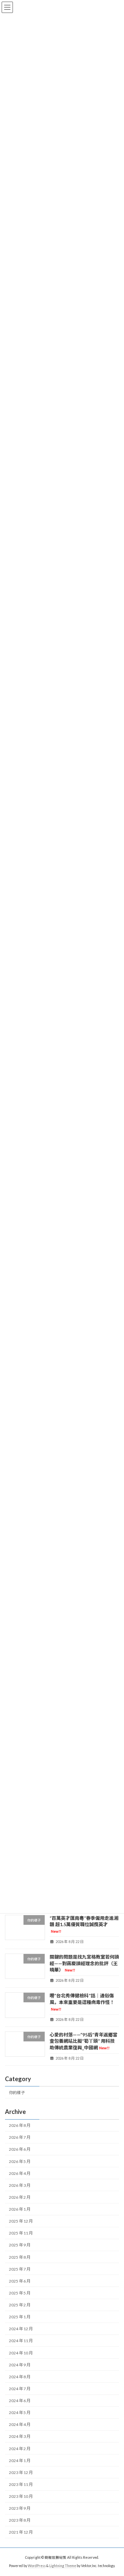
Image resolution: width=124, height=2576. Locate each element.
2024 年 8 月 (20, 2377)
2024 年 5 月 (20, 2413)
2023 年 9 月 (20, 2508)
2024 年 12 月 (21, 2329)
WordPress (37, 2566)
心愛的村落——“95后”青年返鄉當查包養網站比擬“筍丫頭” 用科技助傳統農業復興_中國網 (83, 2041)
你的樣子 (17, 2093)
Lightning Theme (63, 2566)
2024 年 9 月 (20, 2365)
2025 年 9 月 (20, 2245)
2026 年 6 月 (20, 2149)
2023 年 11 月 (21, 2484)
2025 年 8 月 (20, 2257)
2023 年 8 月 (20, 2520)
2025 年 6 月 (20, 2281)
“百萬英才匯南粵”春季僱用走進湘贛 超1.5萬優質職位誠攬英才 (84, 1924)
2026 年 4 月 (20, 2173)
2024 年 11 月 (21, 2341)
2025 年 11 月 (21, 2233)
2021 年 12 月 (21, 2532)
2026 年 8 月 (20, 2125)
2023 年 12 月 (21, 2472)
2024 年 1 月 (20, 2461)
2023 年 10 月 (21, 2496)
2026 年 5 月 (20, 2161)
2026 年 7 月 (20, 2137)
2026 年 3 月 (20, 2185)
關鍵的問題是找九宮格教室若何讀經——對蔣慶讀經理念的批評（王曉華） (84, 1963)
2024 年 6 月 (20, 2401)
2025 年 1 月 (20, 2317)
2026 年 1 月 (20, 2209)
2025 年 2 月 (20, 2305)
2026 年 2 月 (20, 2197)
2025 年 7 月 (20, 2269)
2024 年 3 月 (20, 2436)
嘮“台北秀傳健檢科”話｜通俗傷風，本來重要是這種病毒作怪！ (82, 2002)
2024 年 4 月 (20, 2424)
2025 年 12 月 (21, 2221)
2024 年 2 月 (20, 2448)
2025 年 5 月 (20, 2293)
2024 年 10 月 (21, 2353)
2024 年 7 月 (20, 2389)
